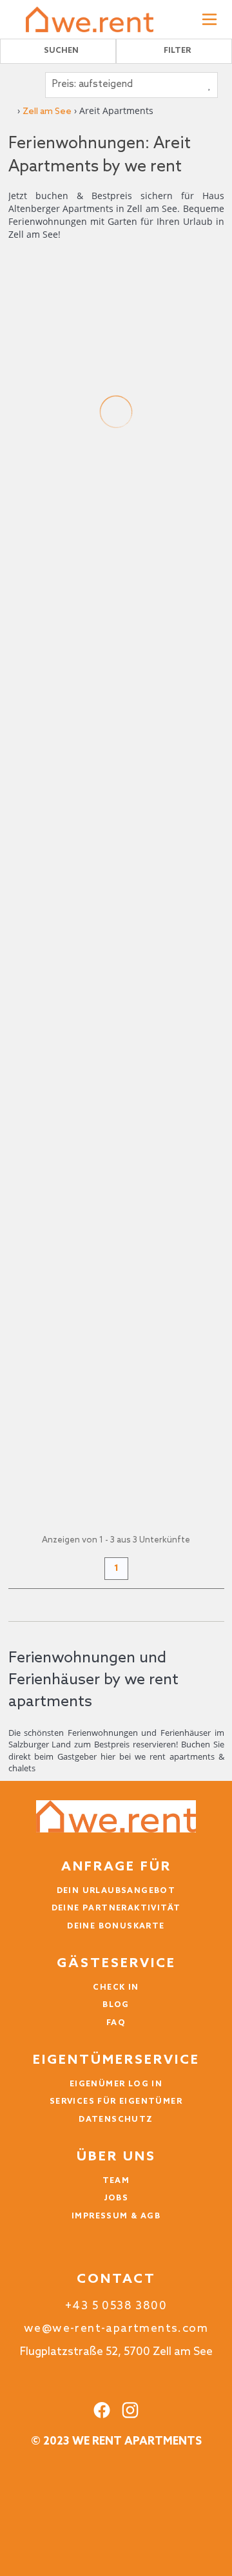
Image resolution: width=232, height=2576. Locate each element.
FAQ (116, 2023)
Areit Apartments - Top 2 (94, 901)
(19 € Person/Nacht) (53, 1001)
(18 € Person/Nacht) (53, 579)
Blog (116, 2005)
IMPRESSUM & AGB (116, 2216)
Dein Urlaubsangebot (116, 1891)
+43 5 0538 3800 (116, 2306)
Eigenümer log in (116, 2084)
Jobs (116, 2198)
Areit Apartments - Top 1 (93, 479)
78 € (23, 1076)
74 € (23, 653)
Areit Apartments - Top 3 (94, 1324)
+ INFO (163, 655)
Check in (116, 1988)
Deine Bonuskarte (116, 1927)
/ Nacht (25, 666)
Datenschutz (116, 2120)
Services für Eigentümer (116, 2102)
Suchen (61, 51)
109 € (27, 1499)
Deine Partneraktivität (116, 1908)
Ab (15, 640)
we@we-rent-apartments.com (116, 2329)
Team (116, 2181)
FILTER (177, 51)
